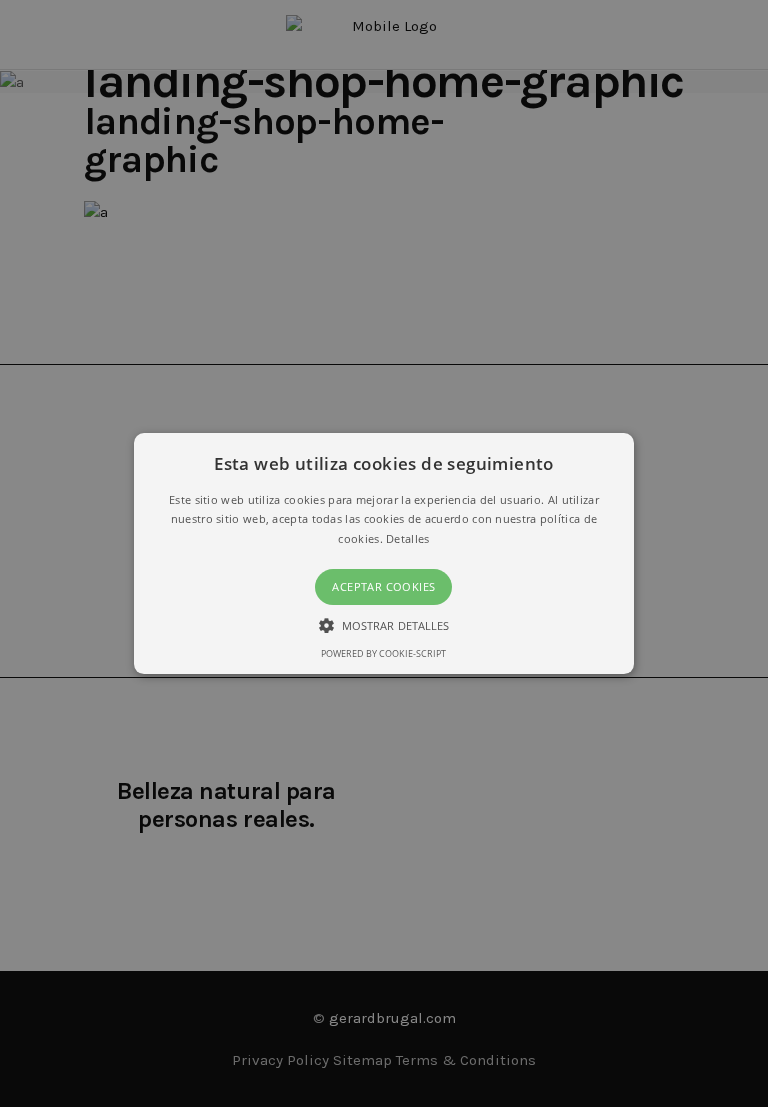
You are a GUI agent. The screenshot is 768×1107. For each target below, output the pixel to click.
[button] (384, 554)
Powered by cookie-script (383, 653)
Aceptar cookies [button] (383, 586)
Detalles (407, 538)
